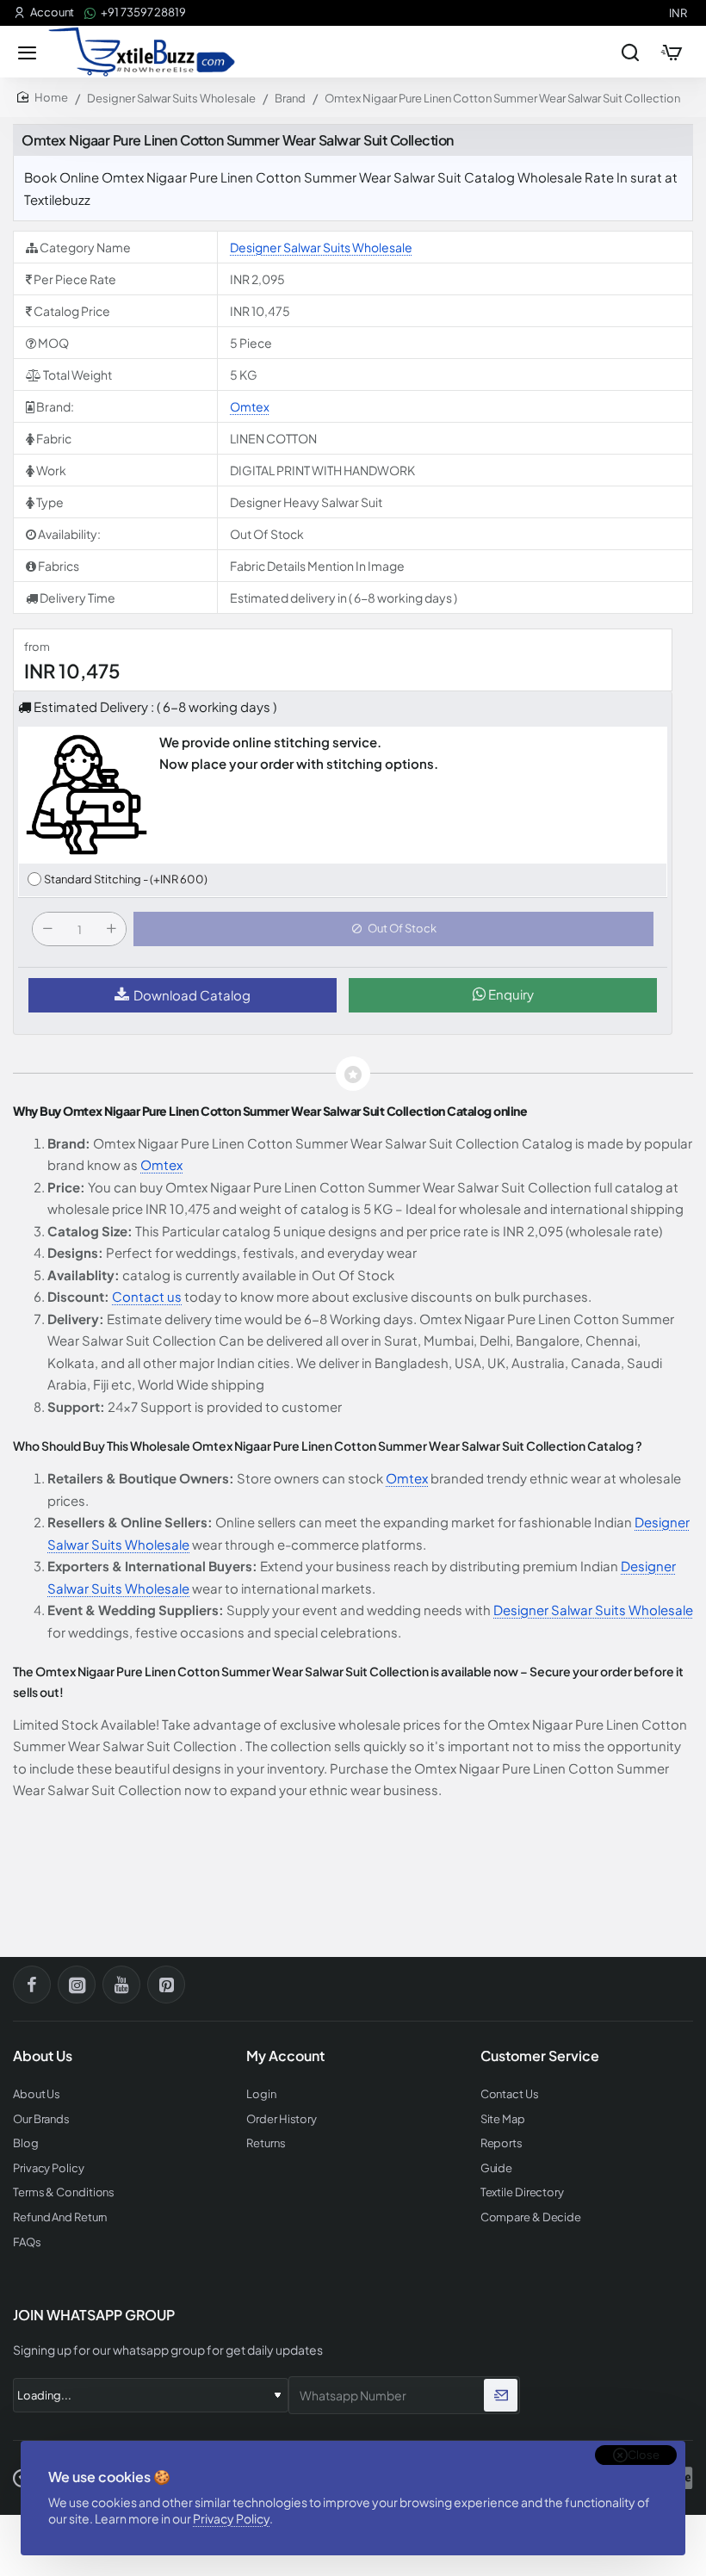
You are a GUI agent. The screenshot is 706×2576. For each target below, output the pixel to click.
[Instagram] (77, 1985)
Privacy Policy (231, 2518)
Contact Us (510, 2094)
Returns (266, 2143)
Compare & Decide (531, 2217)
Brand (290, 98)
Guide (497, 2168)
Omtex (250, 406)
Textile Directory (522, 2192)
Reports (502, 2143)
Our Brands (41, 2119)
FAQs (27, 2242)
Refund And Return (60, 2217)
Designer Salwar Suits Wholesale (171, 98)
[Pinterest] (166, 1985)
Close (644, 2455)
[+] (111, 929)
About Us (37, 2094)
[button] (393, 929)
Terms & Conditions (64, 2192)
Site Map (503, 2119)
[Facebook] (32, 1985)
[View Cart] (672, 52)
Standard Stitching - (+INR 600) (126, 879)
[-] (47, 929)
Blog (26, 2143)
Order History (282, 2119)
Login (261, 2094)
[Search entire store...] (630, 52)
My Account (285, 2056)
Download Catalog (192, 995)
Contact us (147, 1296)
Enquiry (510, 994)
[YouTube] (121, 1985)
